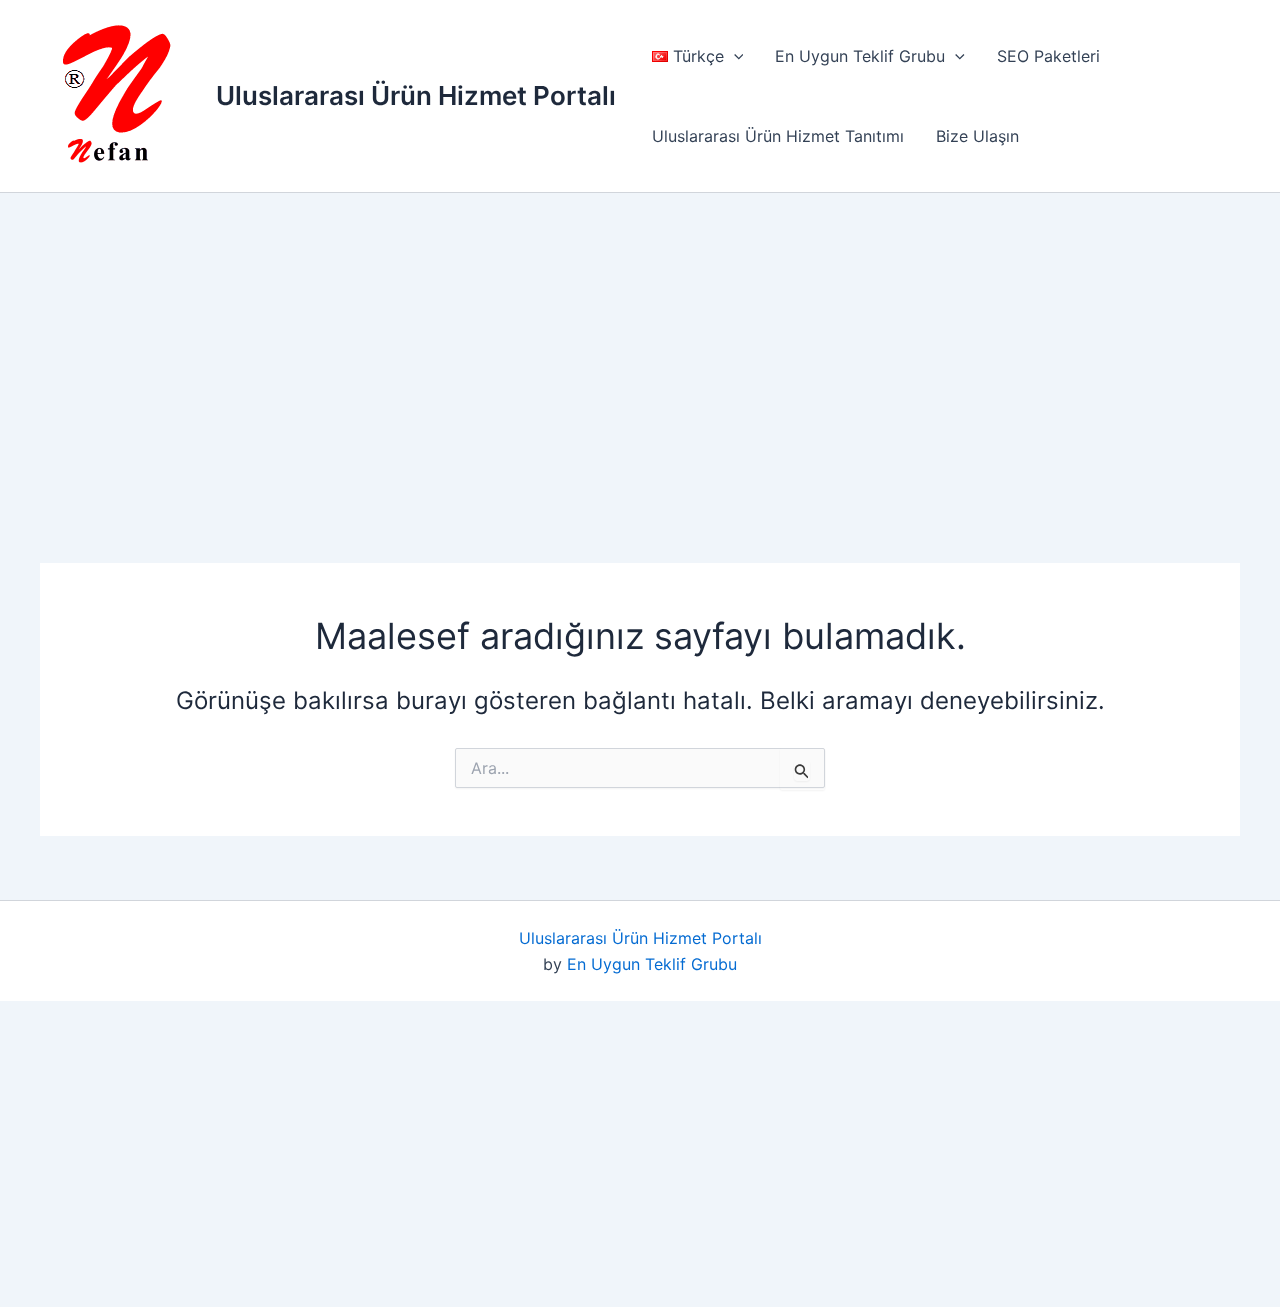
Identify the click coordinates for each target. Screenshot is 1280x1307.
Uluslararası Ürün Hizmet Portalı (416, 95)
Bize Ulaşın (977, 136)
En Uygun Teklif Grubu (860, 56)
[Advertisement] (653, 346)
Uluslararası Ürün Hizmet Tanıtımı (778, 136)
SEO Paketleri (1048, 56)
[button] (734, 56)
